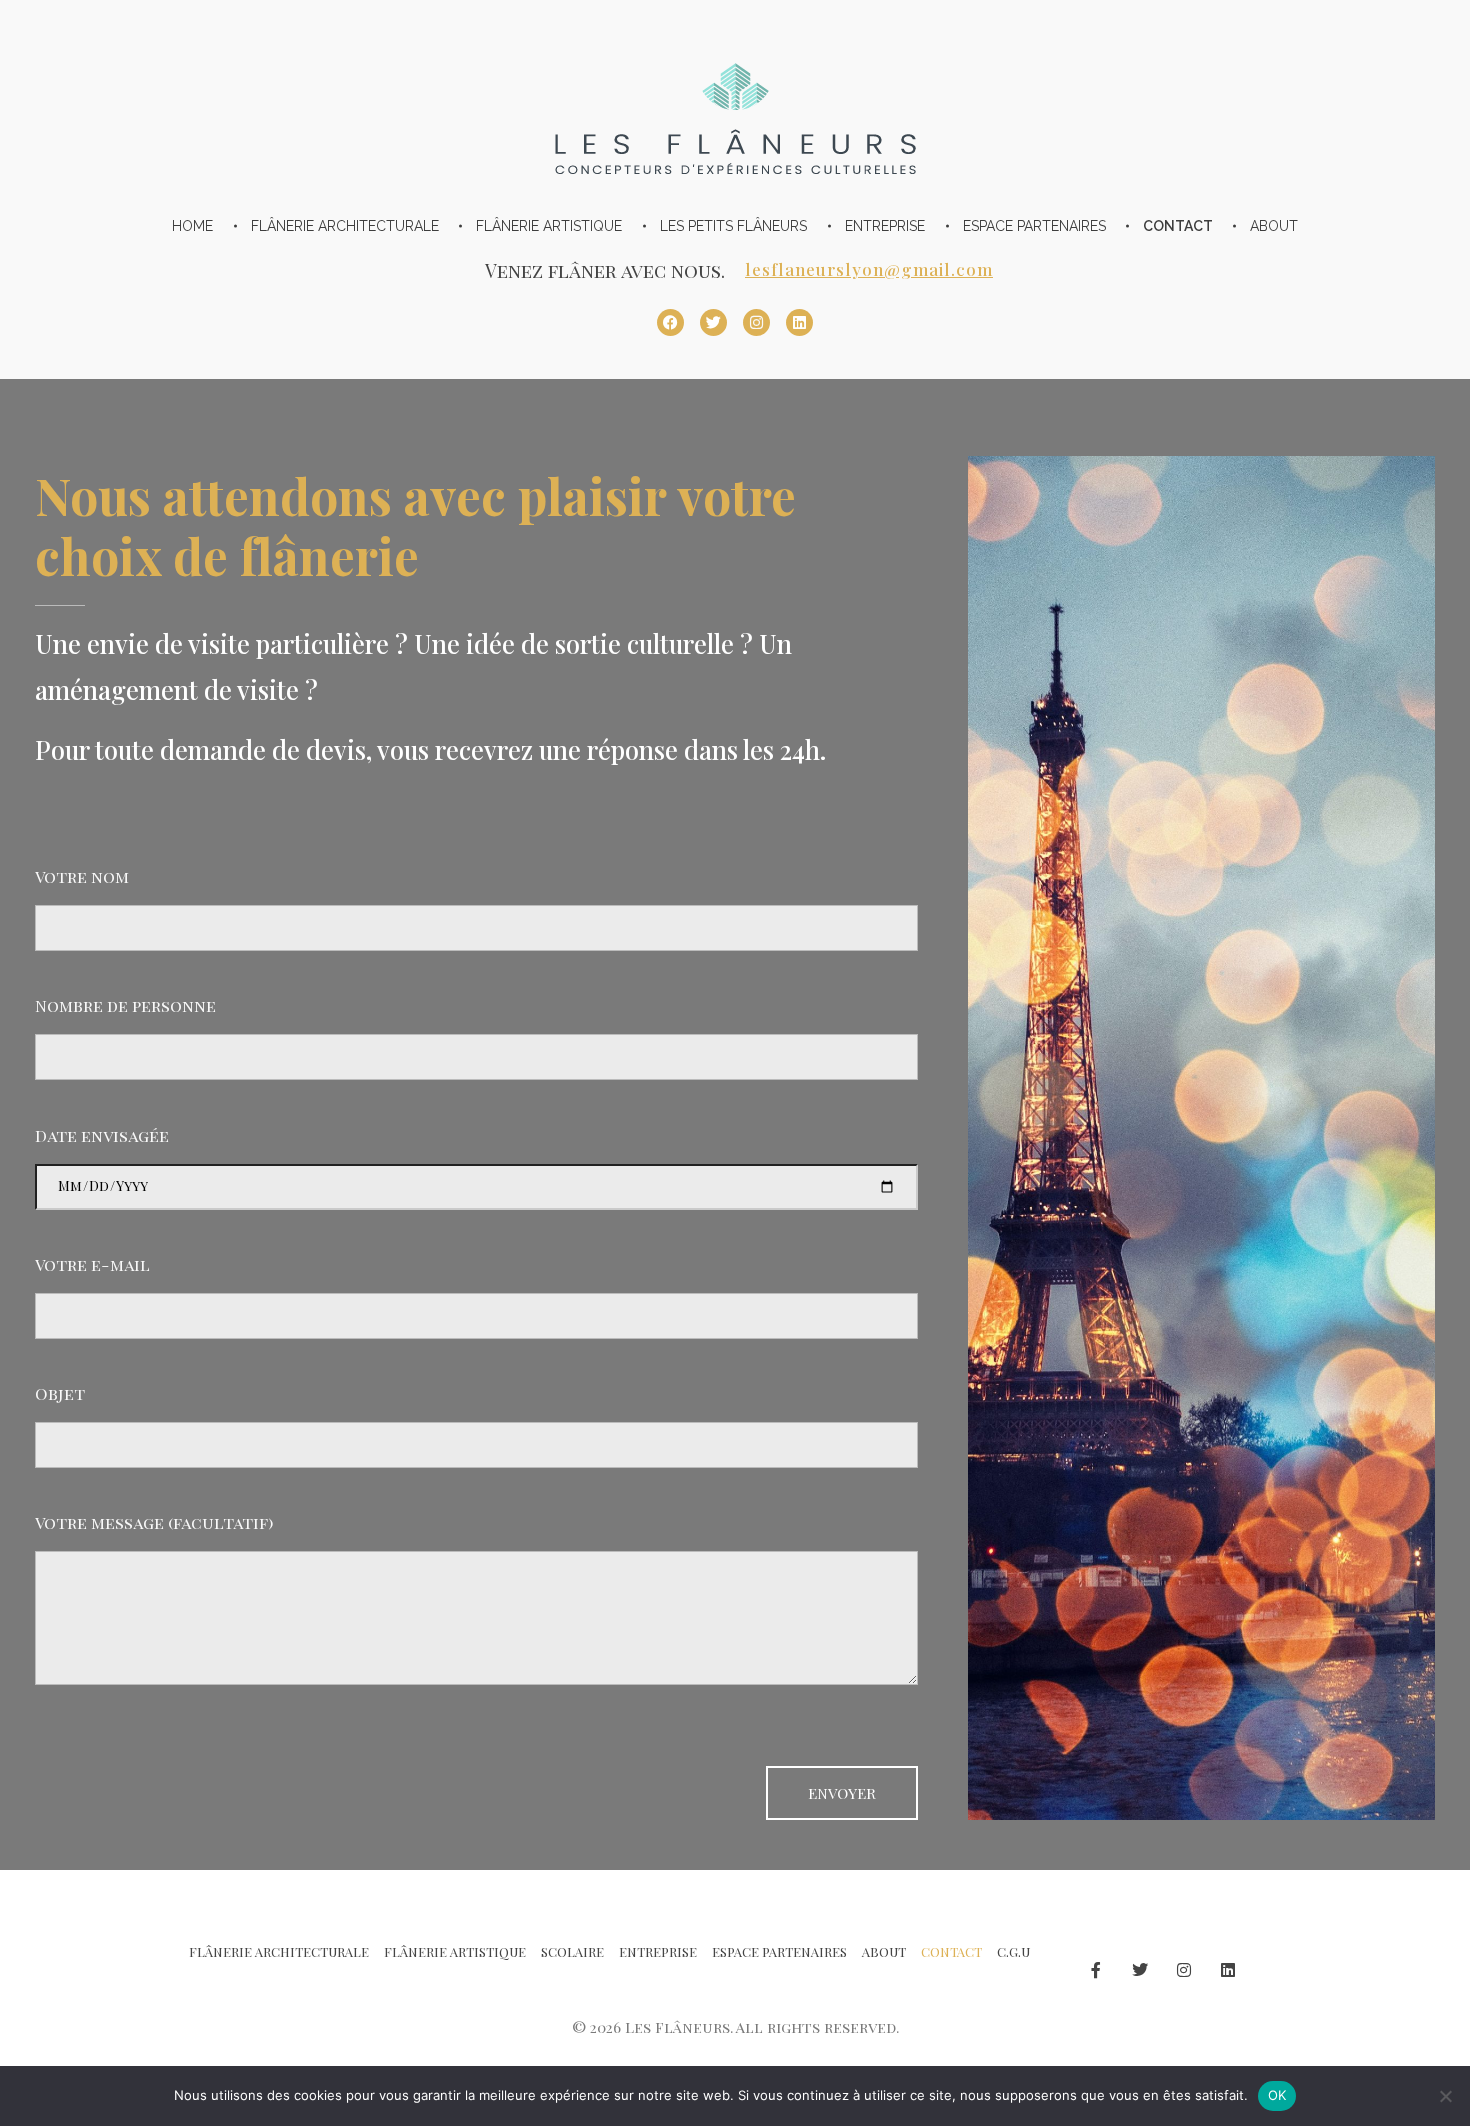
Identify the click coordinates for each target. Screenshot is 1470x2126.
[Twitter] (713, 322)
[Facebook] (670, 322)
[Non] (1445, 2096)
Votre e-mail (92, 1264)
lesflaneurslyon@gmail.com (869, 269)
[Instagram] (756, 322)
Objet (60, 1393)
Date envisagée (102, 1135)
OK (1277, 2095)
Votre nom (82, 876)
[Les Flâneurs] (735, 104)
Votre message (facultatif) (154, 1522)
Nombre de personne (125, 1005)
